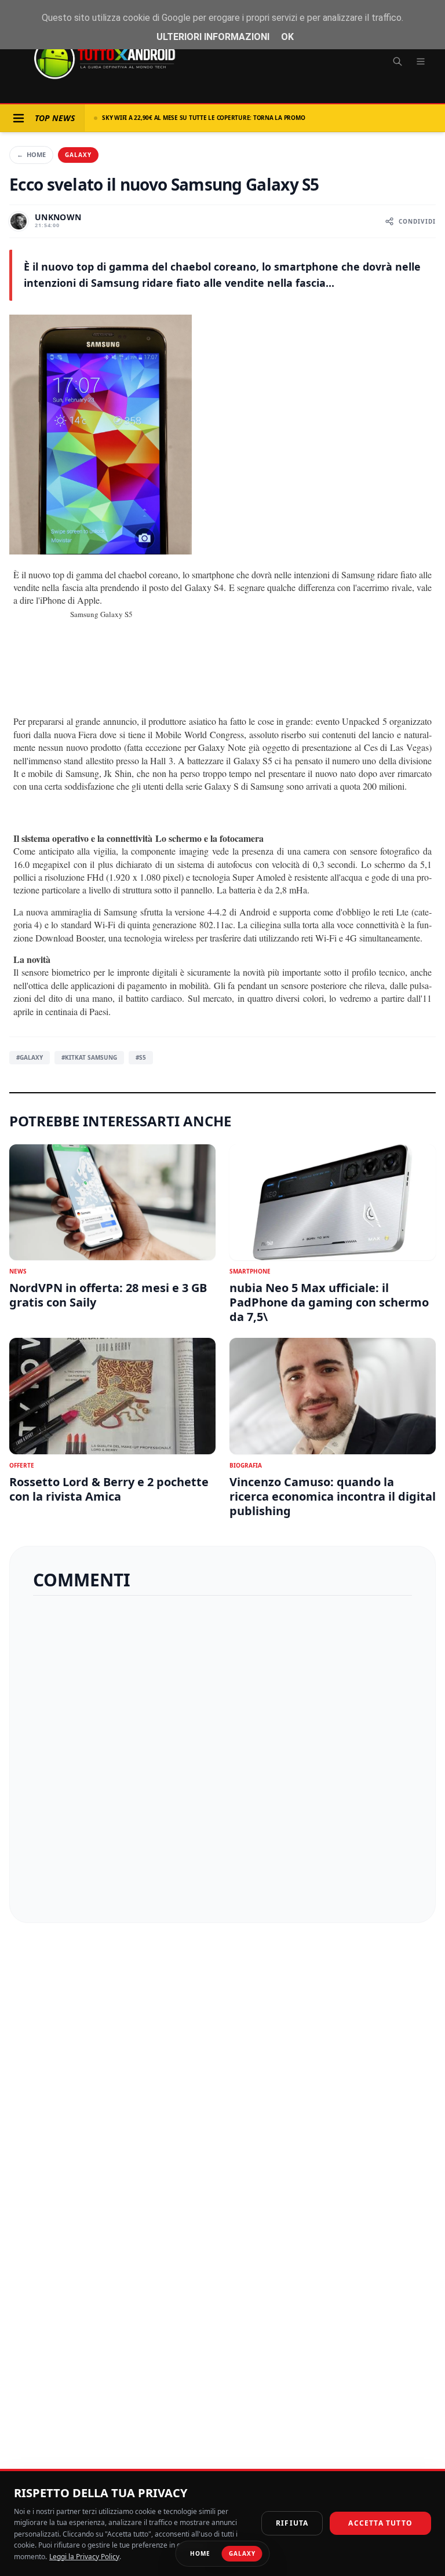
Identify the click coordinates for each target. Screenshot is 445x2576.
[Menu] (421, 61)
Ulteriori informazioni (213, 37)
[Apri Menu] (19, 118)
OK (287, 37)
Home (31, 154)
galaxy (78, 155)
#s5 (141, 1057)
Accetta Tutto (380, 2523)
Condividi (417, 221)
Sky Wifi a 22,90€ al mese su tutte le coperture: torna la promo (203, 118)
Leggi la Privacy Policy (84, 2557)
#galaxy (30, 1057)
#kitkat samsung (89, 1057)
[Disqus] (222, 1754)
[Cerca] (397, 61)
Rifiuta (292, 2523)
